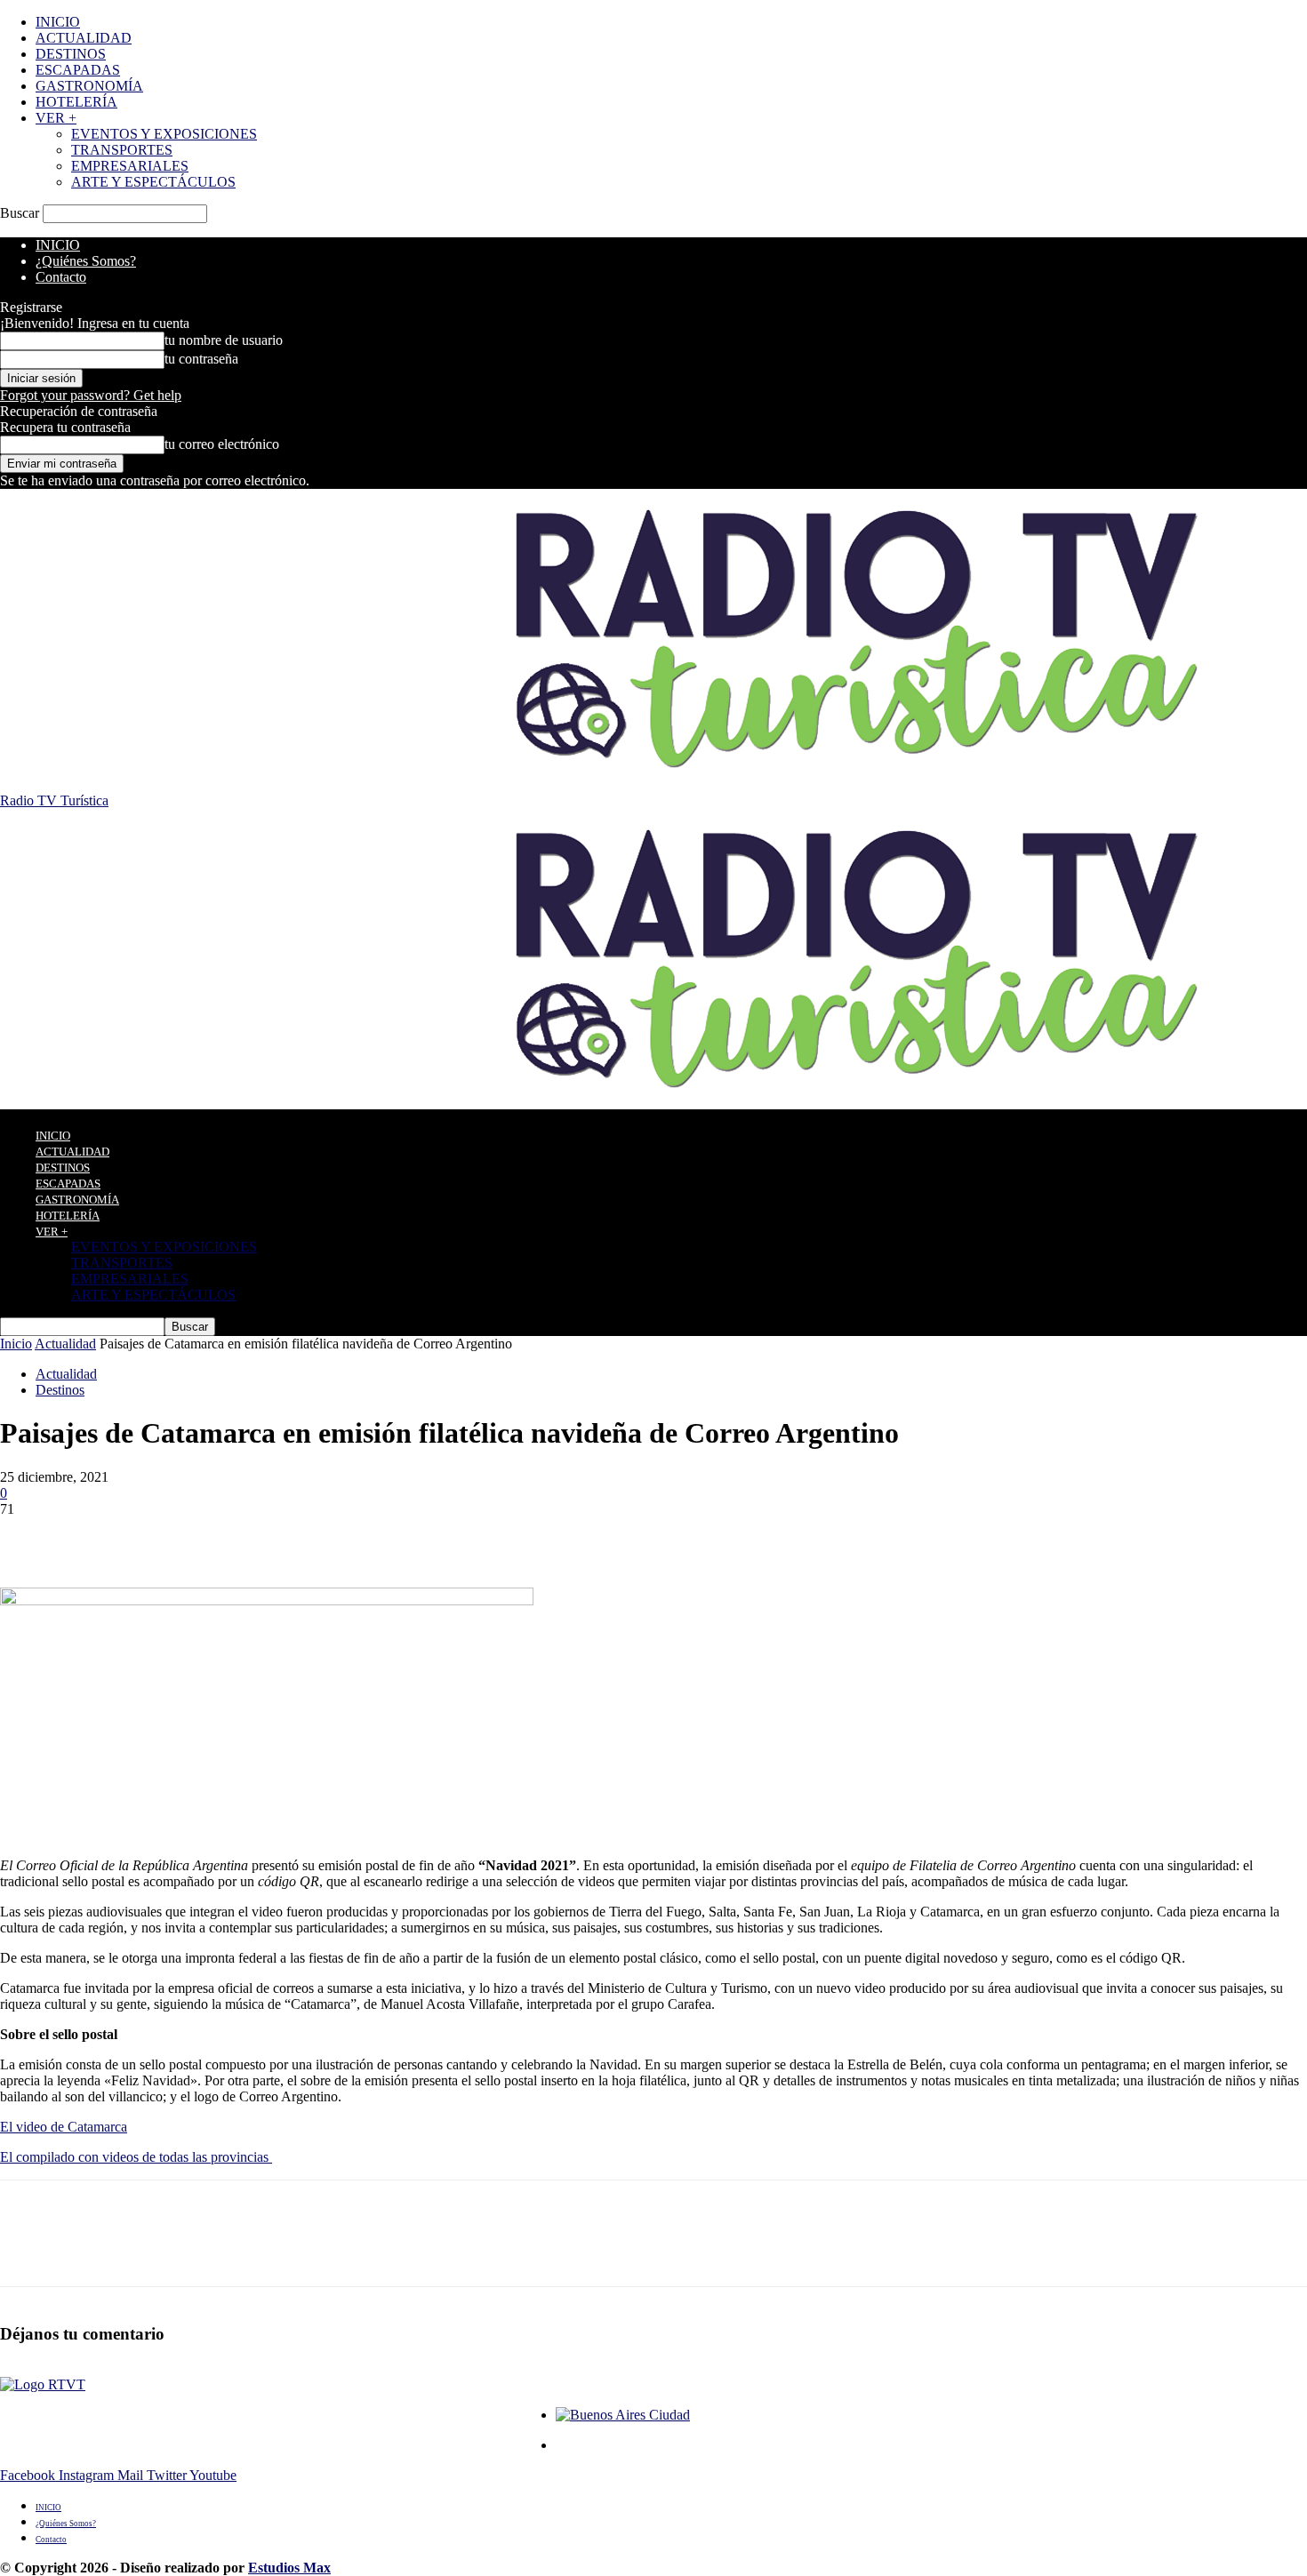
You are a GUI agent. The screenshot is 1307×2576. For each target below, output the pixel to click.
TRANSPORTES (122, 150)
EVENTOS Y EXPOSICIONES (164, 134)
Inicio (16, 1344)
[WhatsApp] (221, 1536)
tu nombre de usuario (224, 340)
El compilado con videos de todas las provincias (136, 2157)
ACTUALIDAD (84, 38)
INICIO (58, 22)
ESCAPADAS (78, 70)
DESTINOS (71, 54)
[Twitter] (93, 1536)
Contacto (61, 277)
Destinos (60, 1390)
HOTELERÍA (76, 102)
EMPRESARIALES (130, 166)
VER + (56, 118)
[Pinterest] (157, 1536)
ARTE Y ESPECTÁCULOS (153, 182)
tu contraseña (201, 359)
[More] (286, 1536)
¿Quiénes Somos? (86, 261)
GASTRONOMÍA (89, 86)
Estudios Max (289, 2568)
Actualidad (65, 1344)
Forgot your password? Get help (91, 395)
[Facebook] (29, 1536)
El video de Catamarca (64, 2127)
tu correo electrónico (222, 444)
